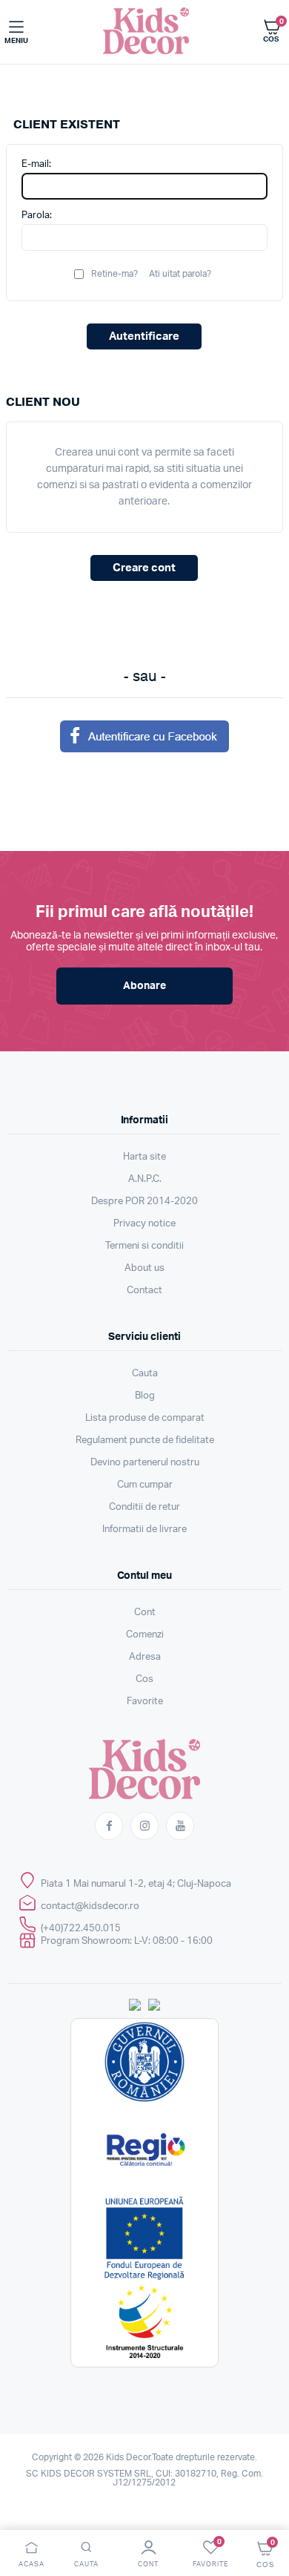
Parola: (37, 216)
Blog (145, 1396)
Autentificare (144, 336)
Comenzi (145, 1635)
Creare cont (144, 568)
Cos (144, 1679)
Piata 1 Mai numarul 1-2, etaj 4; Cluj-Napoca (136, 1884)
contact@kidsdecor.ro (90, 1906)
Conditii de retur (144, 1507)
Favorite (145, 1702)
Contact (144, 1291)
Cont (145, 1613)
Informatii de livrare (144, 1529)
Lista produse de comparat (145, 1418)
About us (144, 1268)
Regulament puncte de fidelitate (145, 1440)
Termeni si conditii (144, 1246)
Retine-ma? (114, 274)
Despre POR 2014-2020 (144, 1202)
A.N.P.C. (145, 1179)
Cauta (145, 1374)
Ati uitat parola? (180, 274)
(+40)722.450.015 (81, 1929)
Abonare (144, 986)
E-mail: (36, 164)
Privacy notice (144, 1224)
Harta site (144, 1157)
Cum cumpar (145, 1485)
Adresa (145, 1657)
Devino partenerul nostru (145, 1463)
